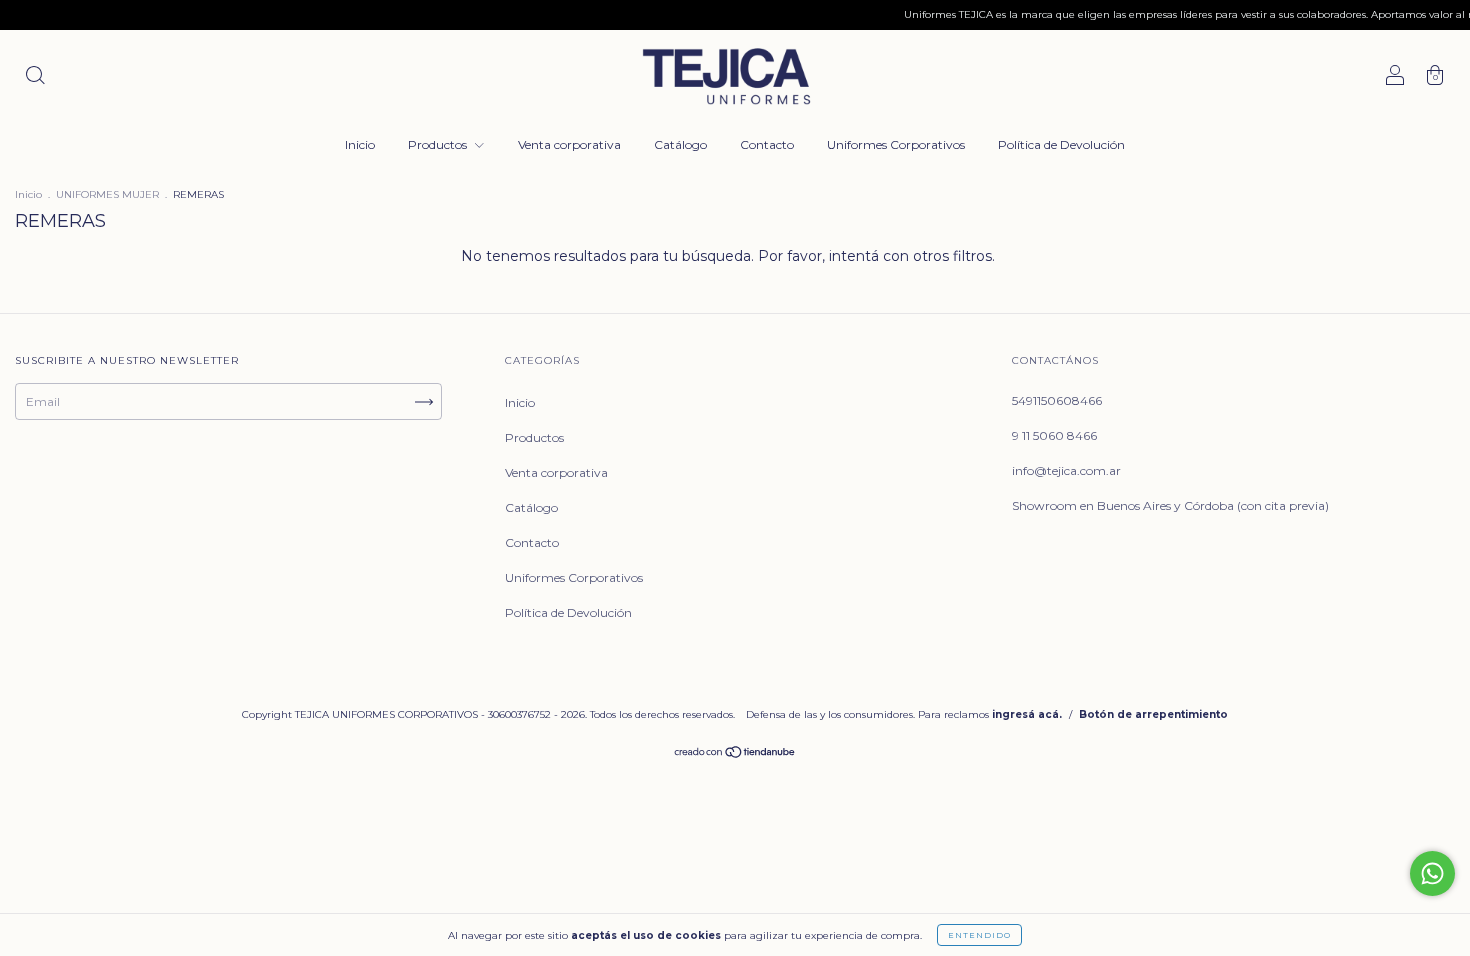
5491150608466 (1057, 400)
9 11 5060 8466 (1054, 435)
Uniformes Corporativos (896, 144)
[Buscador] (35, 77)
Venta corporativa (569, 144)
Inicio (360, 144)
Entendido (979, 935)
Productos (439, 144)
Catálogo (680, 144)
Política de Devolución (1061, 144)
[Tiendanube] (735, 754)
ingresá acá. (1027, 714)
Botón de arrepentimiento (1153, 714)
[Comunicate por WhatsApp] (1432, 873)
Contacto (767, 144)
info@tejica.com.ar (1066, 470)
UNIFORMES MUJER (107, 194)
